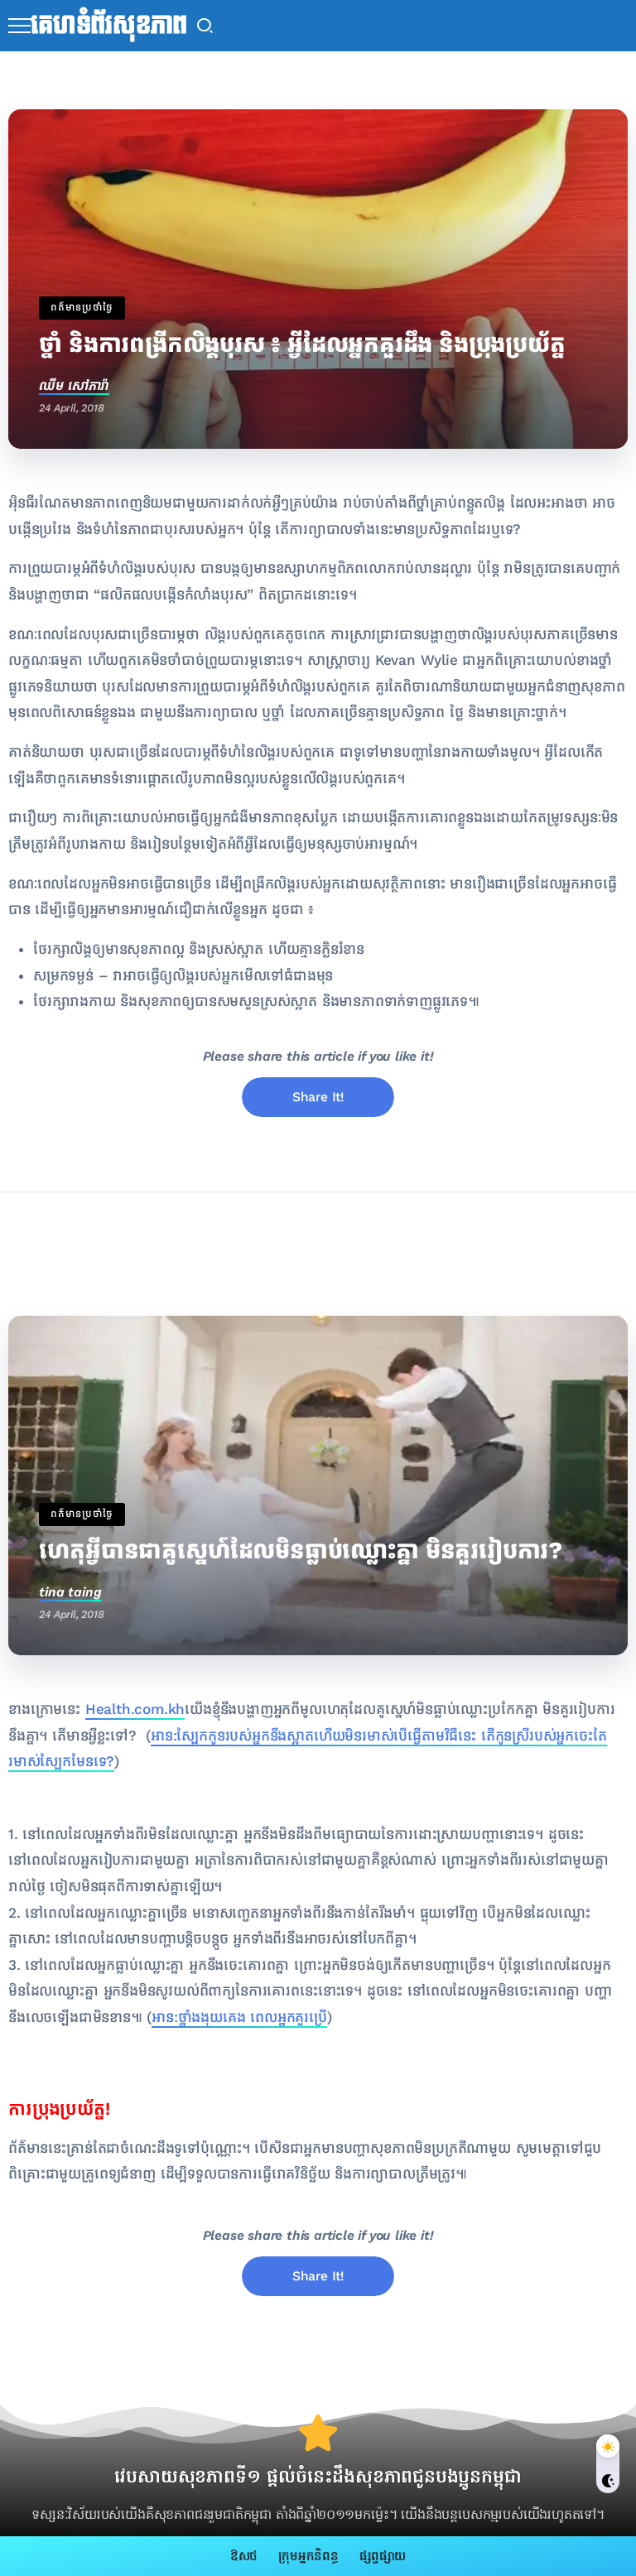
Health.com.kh (135, 1709)
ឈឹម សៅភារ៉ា (74, 385)
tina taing (70, 1592)
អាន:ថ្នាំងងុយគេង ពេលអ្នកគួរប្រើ (239, 2017)
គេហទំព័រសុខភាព (109, 26)
